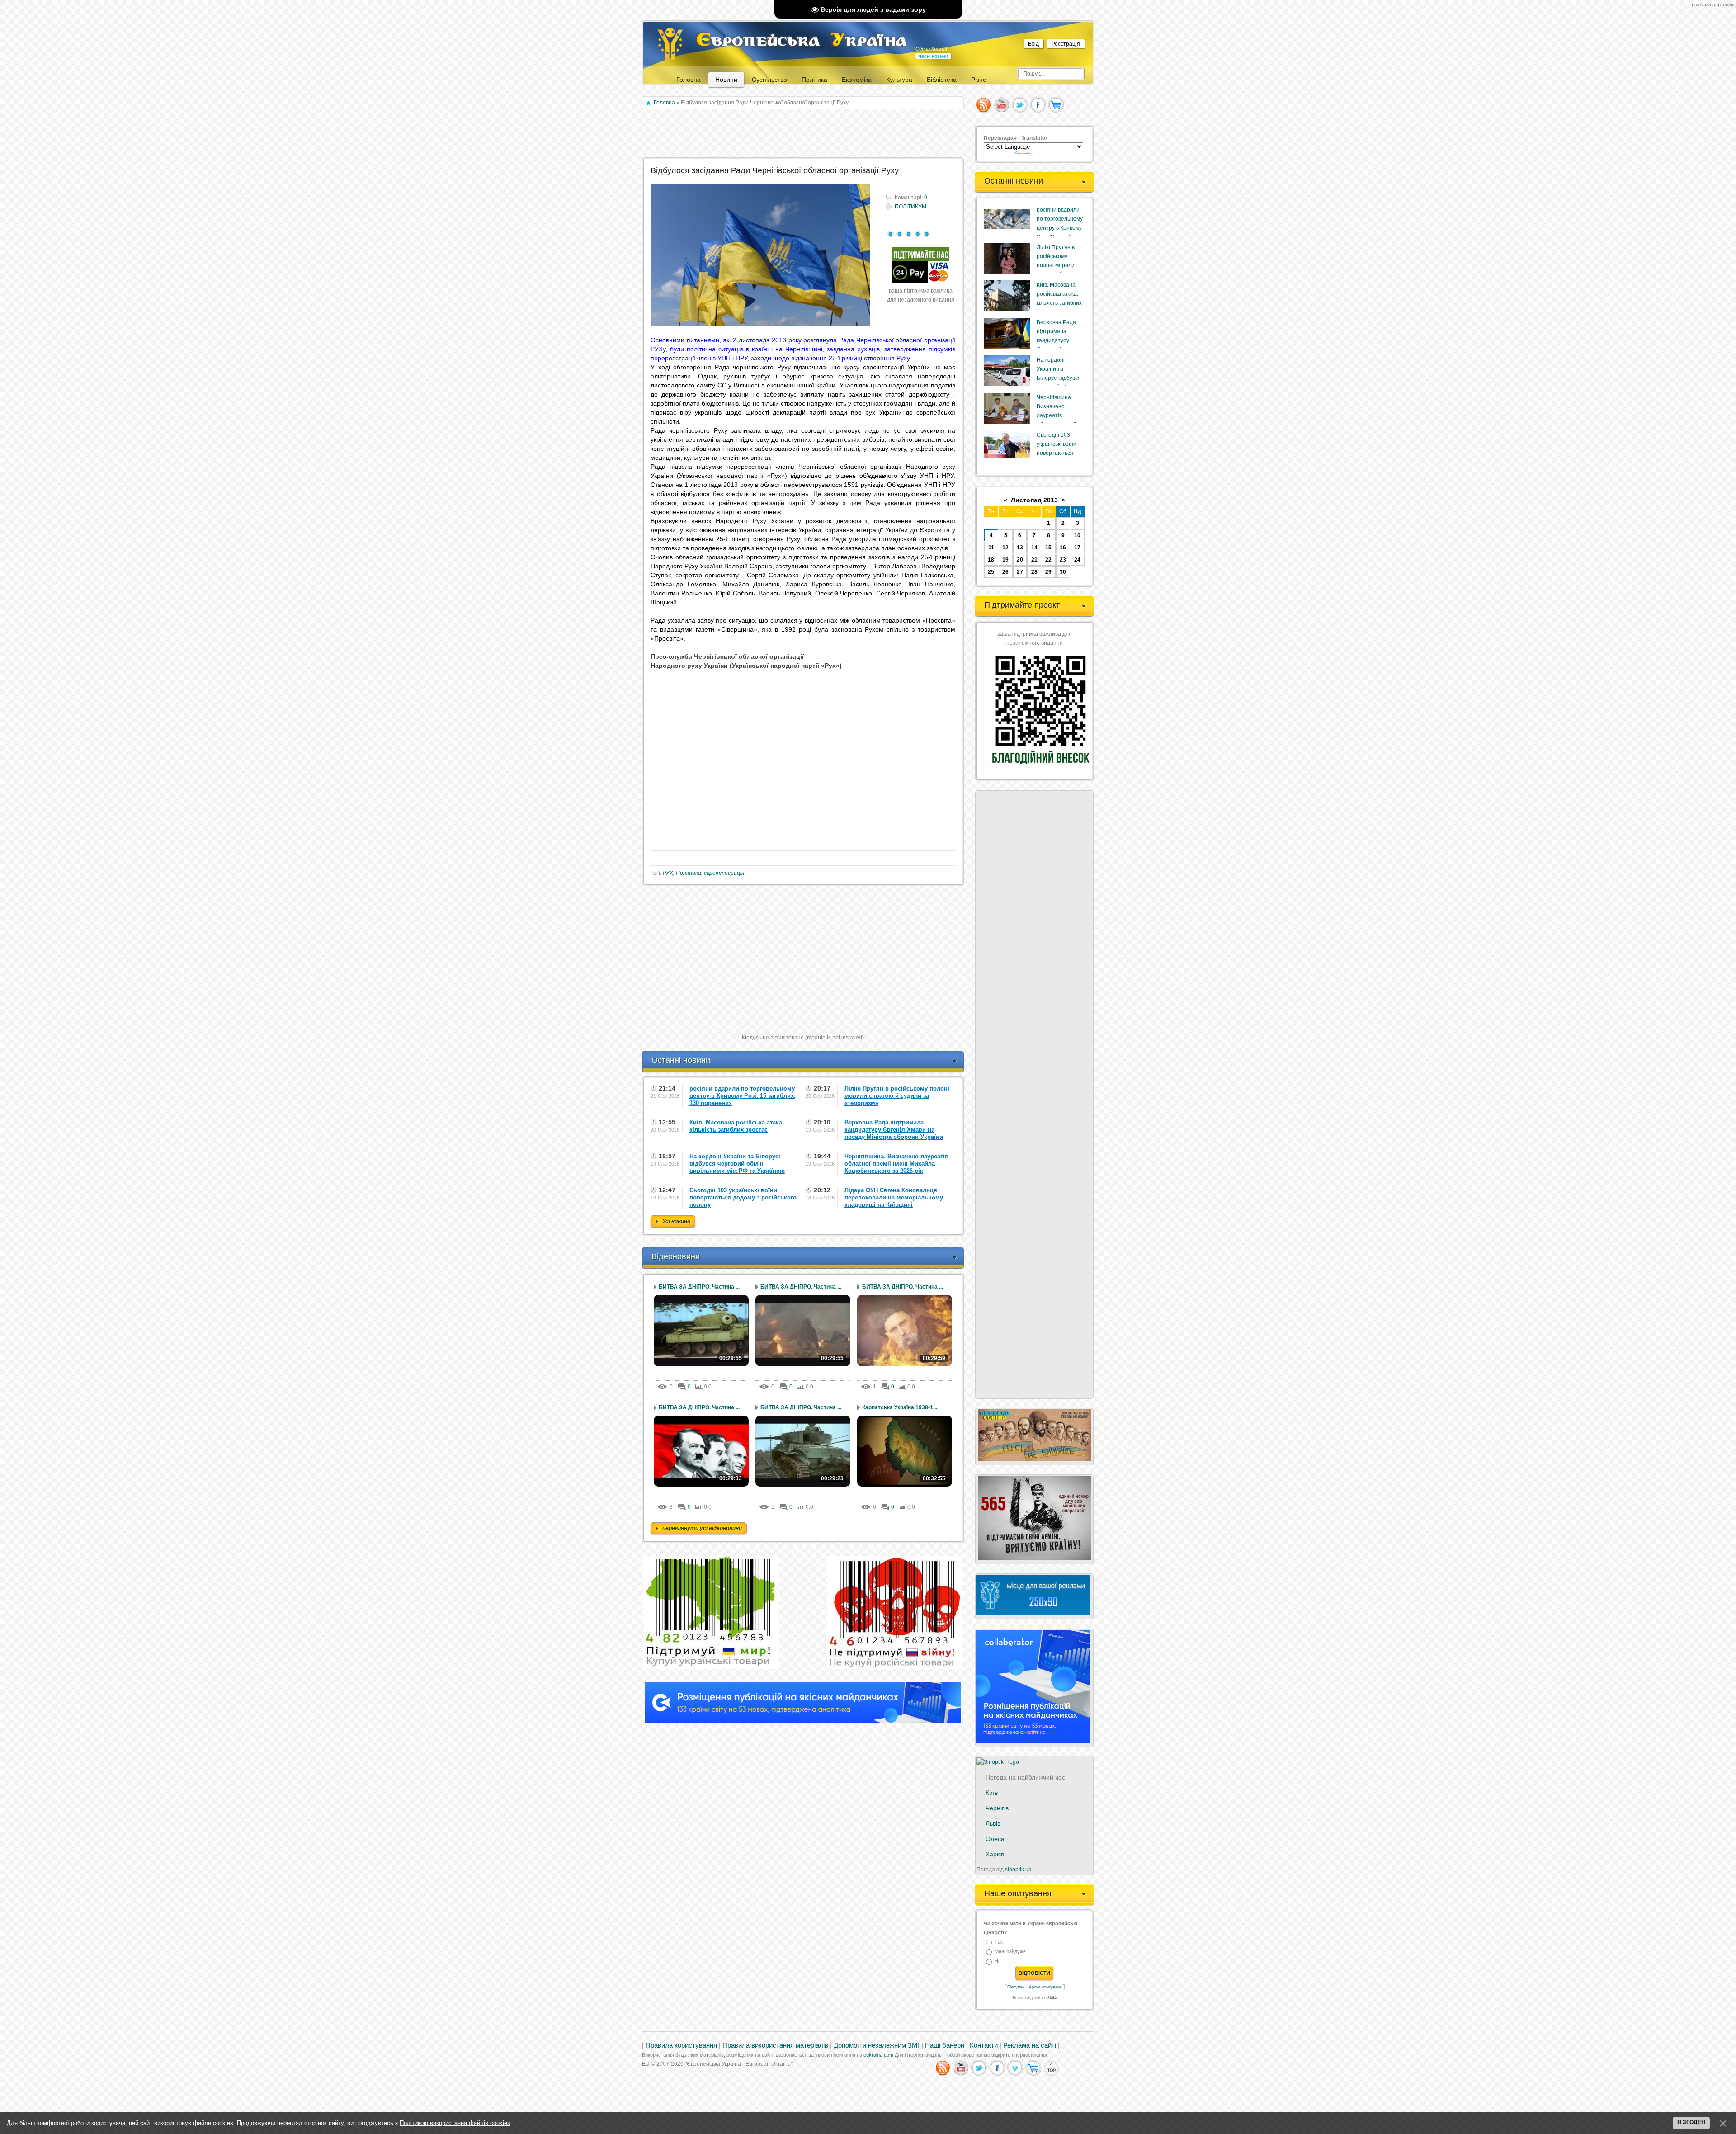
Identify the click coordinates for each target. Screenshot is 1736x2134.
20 (1020, 560)
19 (1005, 560)
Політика (689, 873)
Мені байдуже (1010, 1951)
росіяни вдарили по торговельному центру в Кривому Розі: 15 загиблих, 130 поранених (1060, 228)
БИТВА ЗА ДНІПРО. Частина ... (699, 1287)
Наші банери (945, 2045)
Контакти (984, 2045)
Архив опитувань (1045, 1987)
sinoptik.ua (1018, 1870)
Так (999, 1942)
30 (1063, 572)
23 (1063, 560)
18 (991, 560)
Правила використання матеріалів (775, 2045)
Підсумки (1016, 1987)
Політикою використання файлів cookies (455, 2123)
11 (991, 548)
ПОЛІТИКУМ (910, 207)
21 (1034, 560)
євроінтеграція (724, 873)
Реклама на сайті (1030, 2045)
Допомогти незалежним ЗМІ (877, 2045)
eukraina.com (878, 2055)
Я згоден (1691, 2122)
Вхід (1033, 44)
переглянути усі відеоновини (702, 1528)
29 (1048, 572)
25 (991, 572)
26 (1005, 572)
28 (1034, 572)
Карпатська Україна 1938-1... (900, 1407)
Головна (664, 103)
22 (1048, 560)
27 (1020, 572)
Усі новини (676, 1221)
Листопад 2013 (1034, 500)
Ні (997, 1961)
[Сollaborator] (803, 1721)
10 (1077, 535)
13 (1020, 548)
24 (1077, 560)
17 (1077, 548)
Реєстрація (1066, 44)
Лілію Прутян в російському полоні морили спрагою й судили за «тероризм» (1059, 265)
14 (1034, 548)
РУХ (668, 873)
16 (1063, 548)
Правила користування (681, 2045)
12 (1005, 548)
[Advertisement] (804, 134)
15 (1048, 548)
